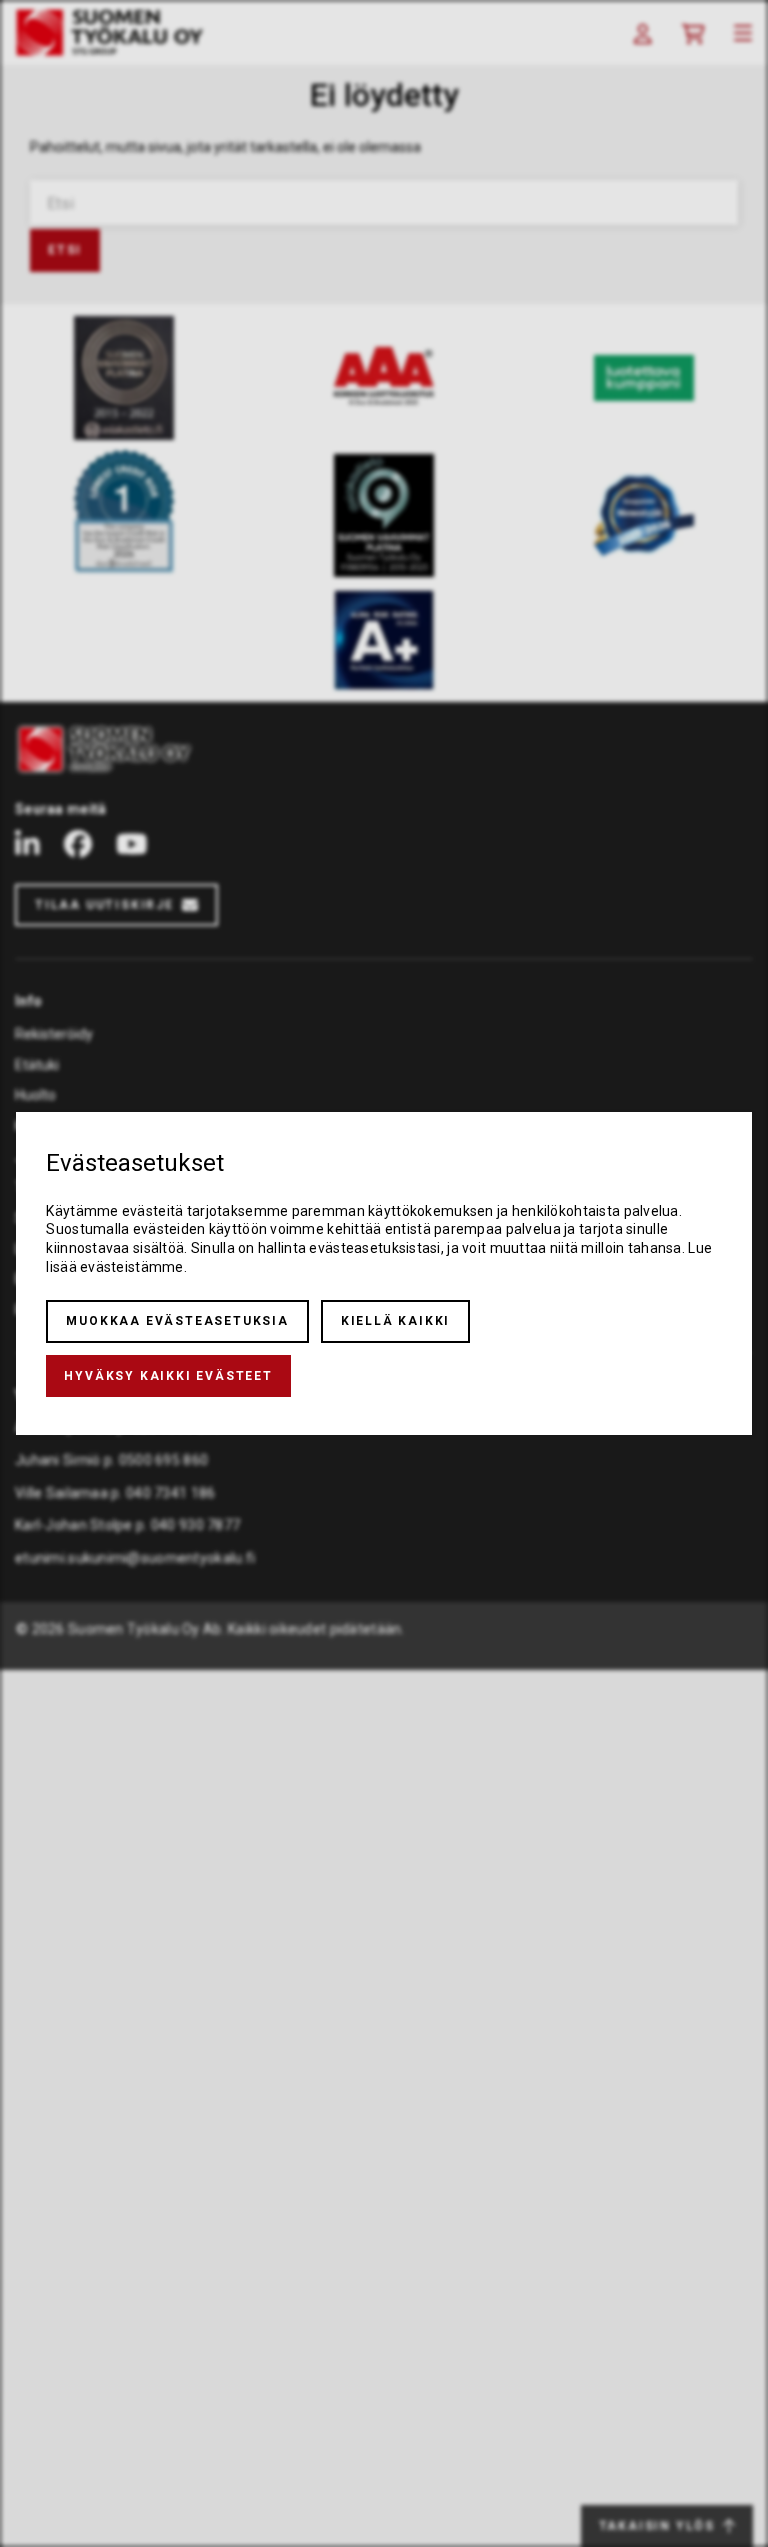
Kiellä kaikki (395, 1321)
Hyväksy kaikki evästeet (168, 1376)
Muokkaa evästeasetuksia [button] (177, 1321)
